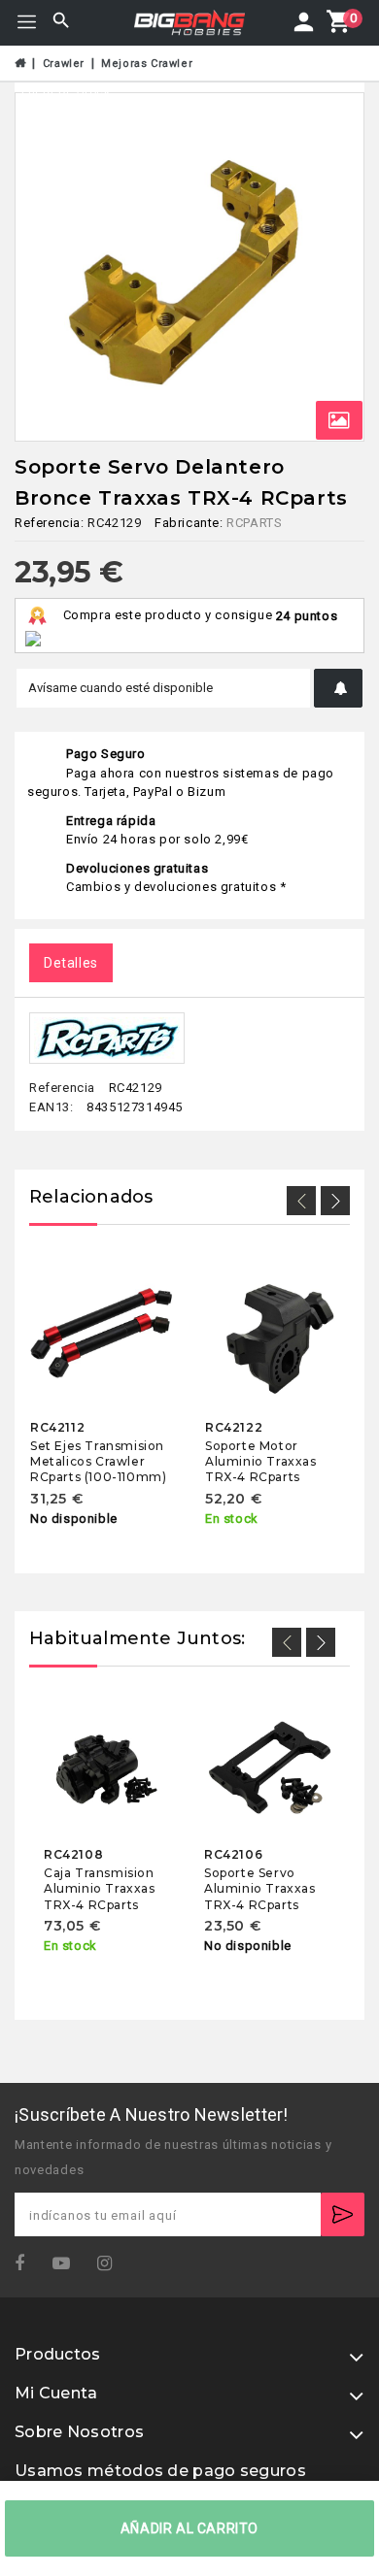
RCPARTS (254, 523)
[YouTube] (68, 2264)
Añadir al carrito (189, 2528)
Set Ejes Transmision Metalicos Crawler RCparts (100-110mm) (98, 1461)
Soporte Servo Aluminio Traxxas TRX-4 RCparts (260, 1889)
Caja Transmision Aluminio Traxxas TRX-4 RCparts (100, 1889)
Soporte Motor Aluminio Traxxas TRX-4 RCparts (261, 1461)
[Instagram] (111, 2264)
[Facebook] (26, 2264)
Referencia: (50, 523)
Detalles (71, 963)
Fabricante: (189, 523)
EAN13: (52, 1106)
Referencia (62, 1088)
